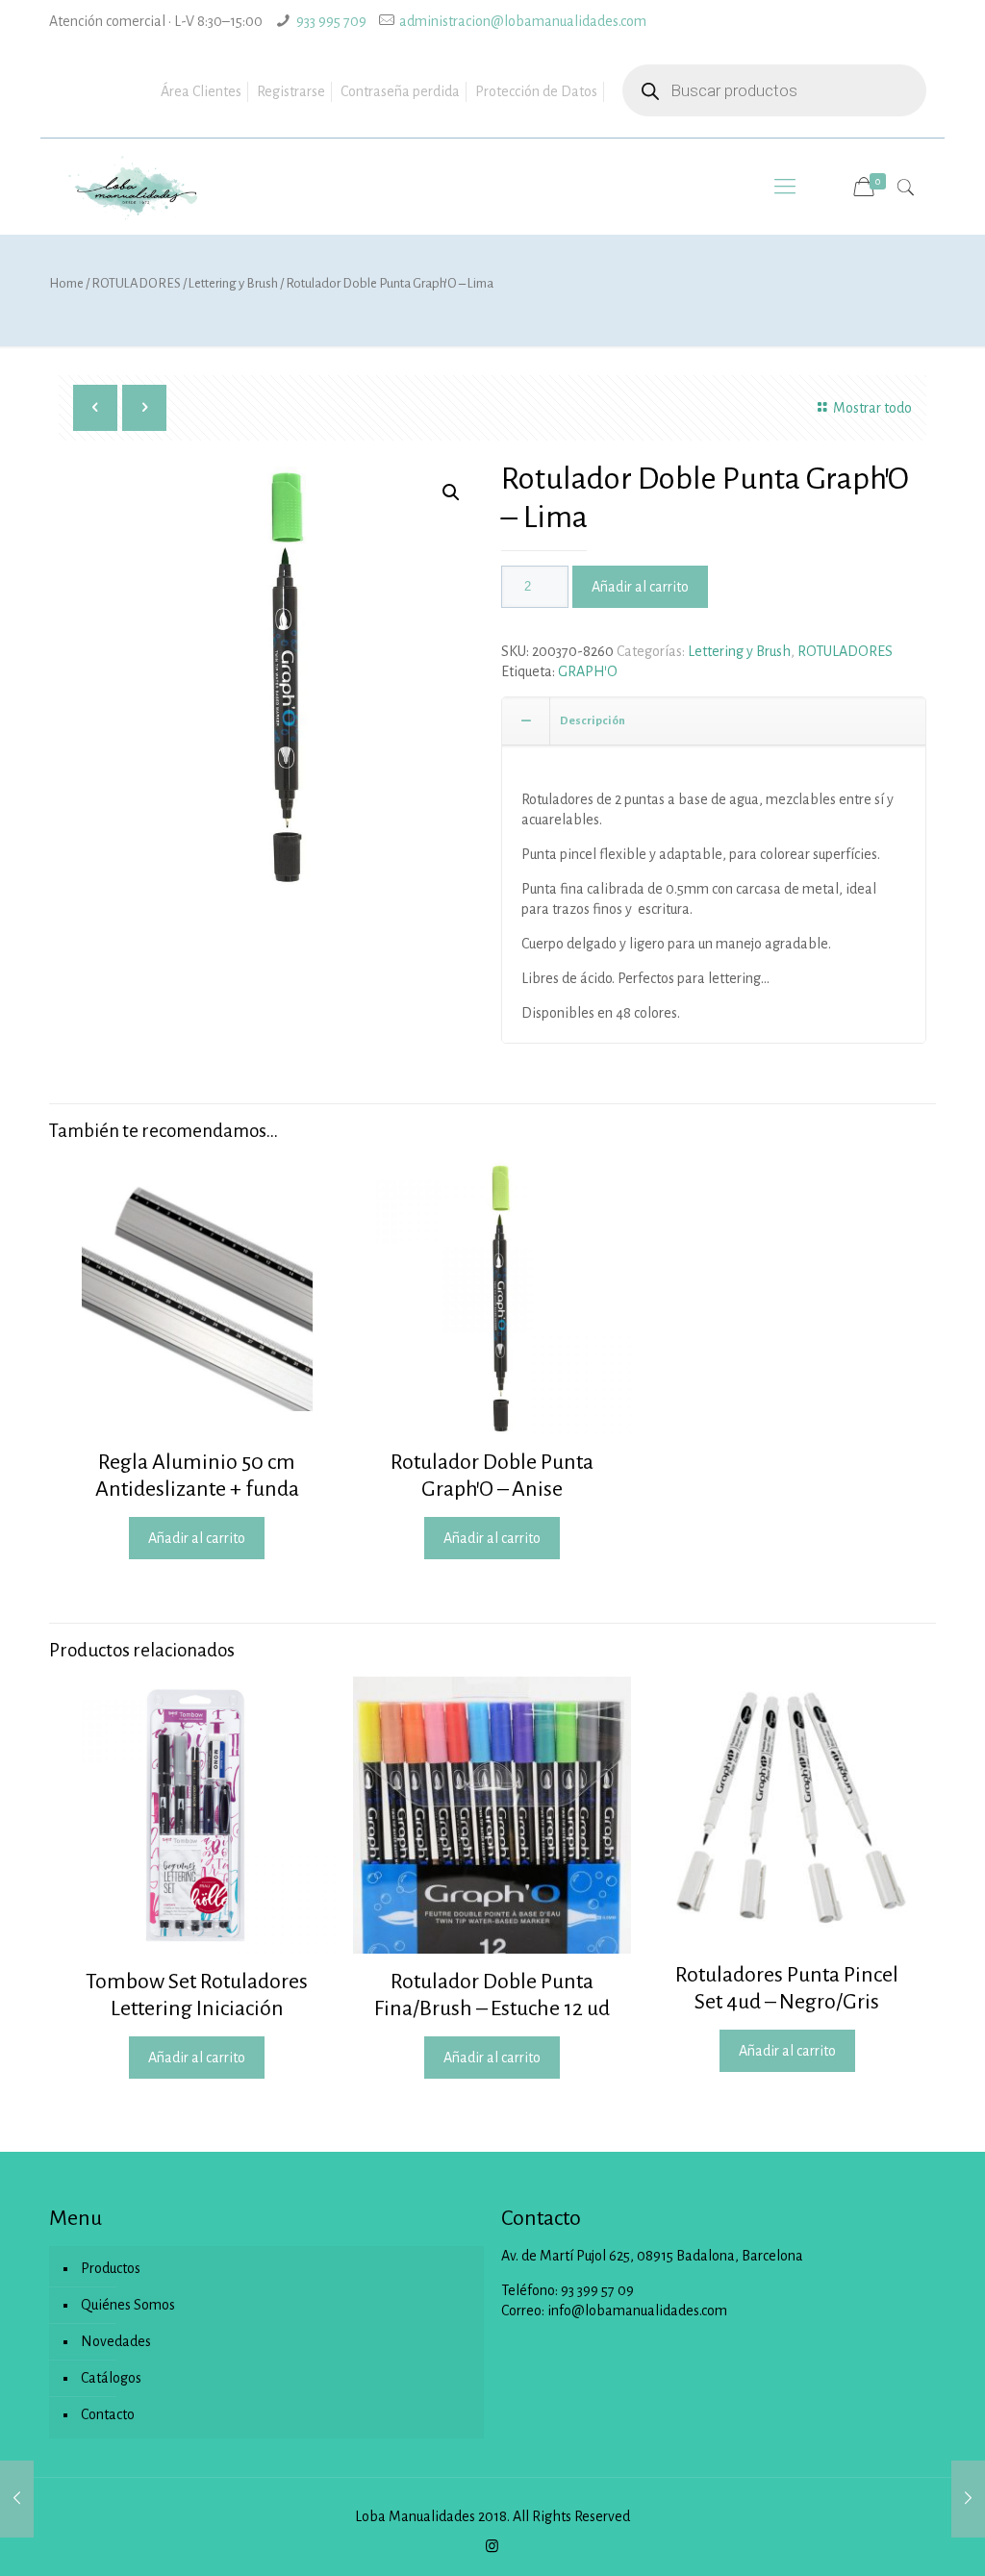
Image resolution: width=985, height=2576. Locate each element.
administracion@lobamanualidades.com (523, 21)
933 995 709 (331, 21)
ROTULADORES (136, 283)
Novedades (116, 2341)
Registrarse (291, 91)
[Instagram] (492, 2547)
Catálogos (111, 2378)
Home (66, 283)
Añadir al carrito (640, 587)
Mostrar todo (872, 408)
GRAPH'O (588, 671)
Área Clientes (201, 91)
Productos (111, 2268)
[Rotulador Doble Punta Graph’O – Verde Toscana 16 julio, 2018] (968, 2499)
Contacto (108, 2414)
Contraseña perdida (400, 91)
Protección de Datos (536, 91)
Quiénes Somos (128, 2305)
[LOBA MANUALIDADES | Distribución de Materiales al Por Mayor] (133, 187)
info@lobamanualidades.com (637, 2311)
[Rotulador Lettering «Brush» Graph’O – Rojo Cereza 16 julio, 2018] (17, 2499)
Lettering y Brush (233, 283)
